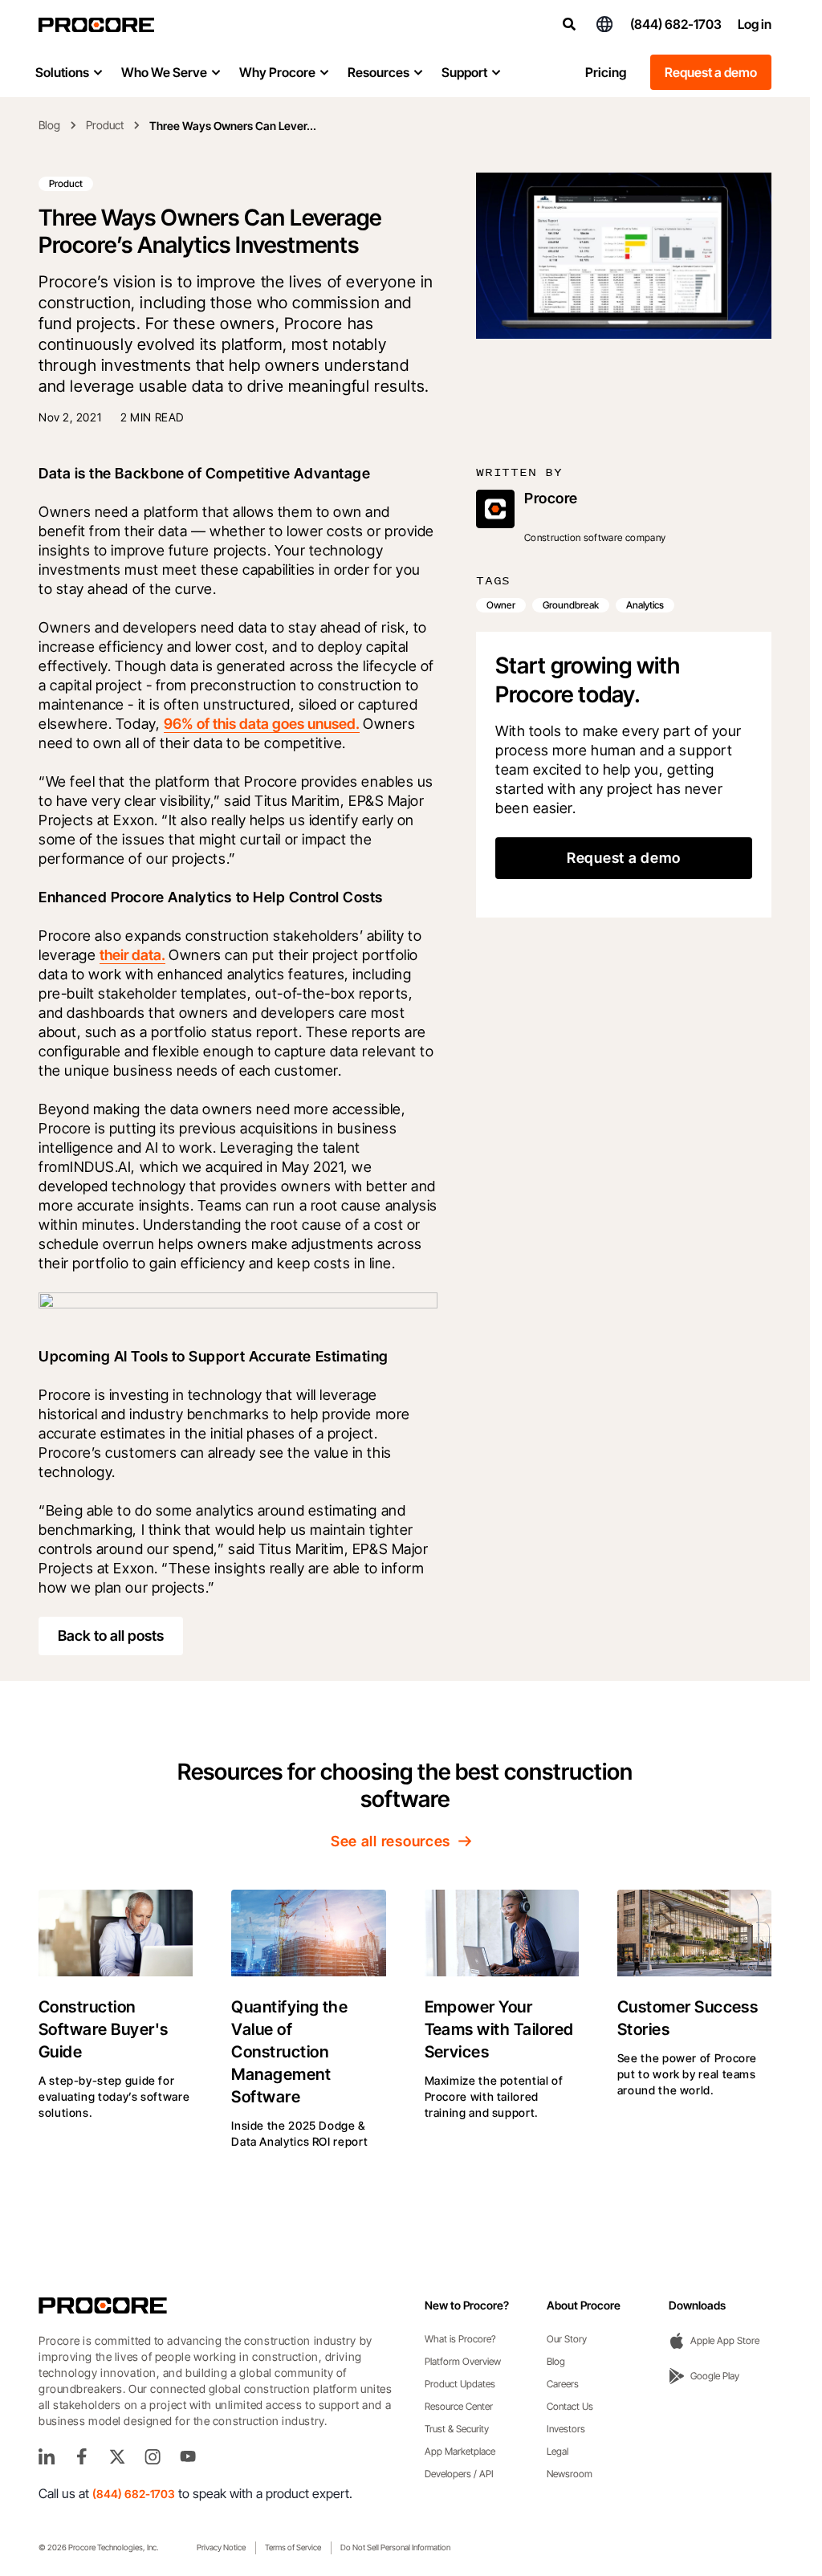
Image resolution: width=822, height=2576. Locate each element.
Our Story (567, 2339)
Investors (566, 2429)
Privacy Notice (221, 2547)
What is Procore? (460, 2339)
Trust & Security (457, 2429)
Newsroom (570, 2474)
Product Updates (460, 2384)
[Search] (569, 24)
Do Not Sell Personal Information (395, 2547)
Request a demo (711, 72)
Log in (755, 24)
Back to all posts (111, 1636)
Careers (563, 2384)
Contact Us (570, 2406)
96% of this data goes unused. (262, 724)
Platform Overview (463, 2361)
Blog (49, 125)
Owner (501, 605)
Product (105, 125)
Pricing (606, 72)
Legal (557, 2451)
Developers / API (459, 2474)
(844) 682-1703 (676, 24)
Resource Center (459, 2406)
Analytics (645, 605)
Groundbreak (571, 605)
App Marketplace (460, 2451)
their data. (132, 955)
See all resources (391, 1841)
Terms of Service (293, 2547)
